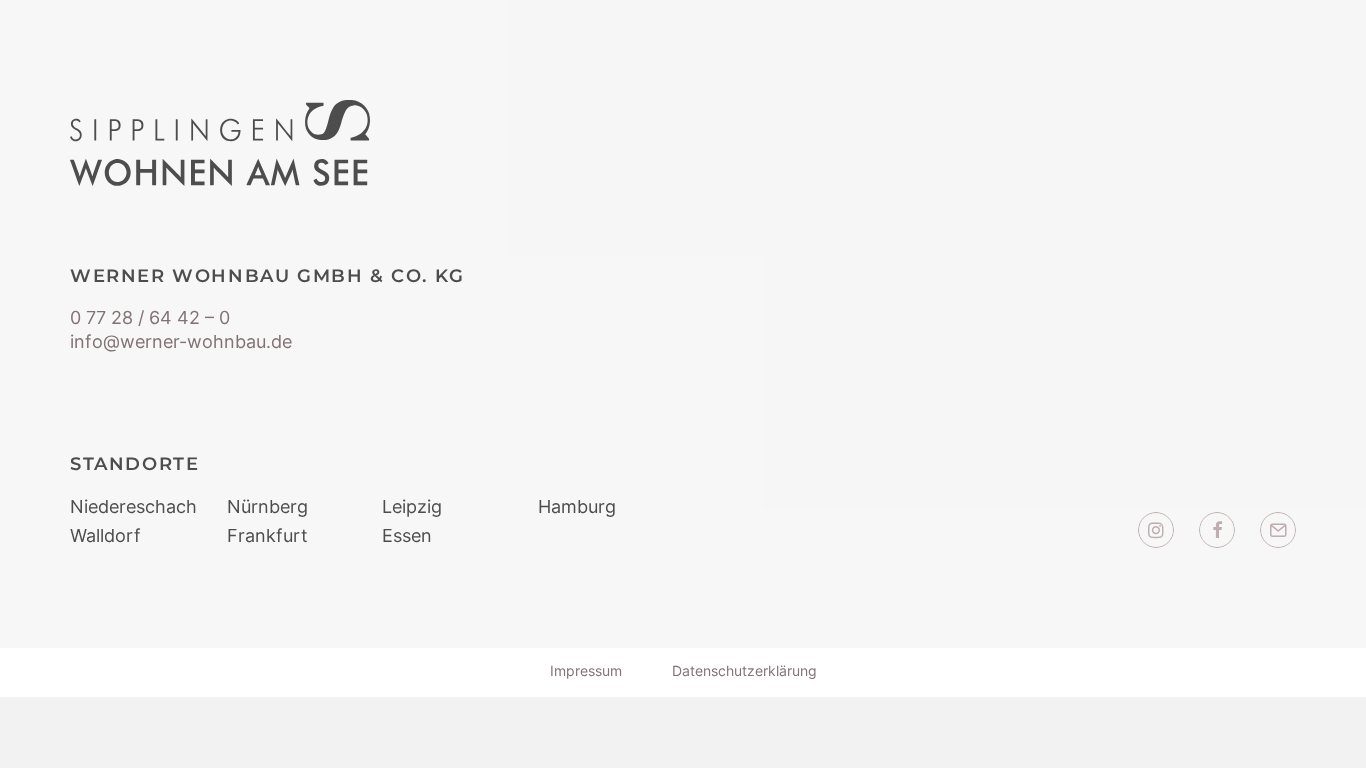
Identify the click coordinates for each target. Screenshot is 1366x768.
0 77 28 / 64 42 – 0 (150, 317)
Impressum (586, 670)
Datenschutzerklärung (744, 670)
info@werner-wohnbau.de (181, 341)
